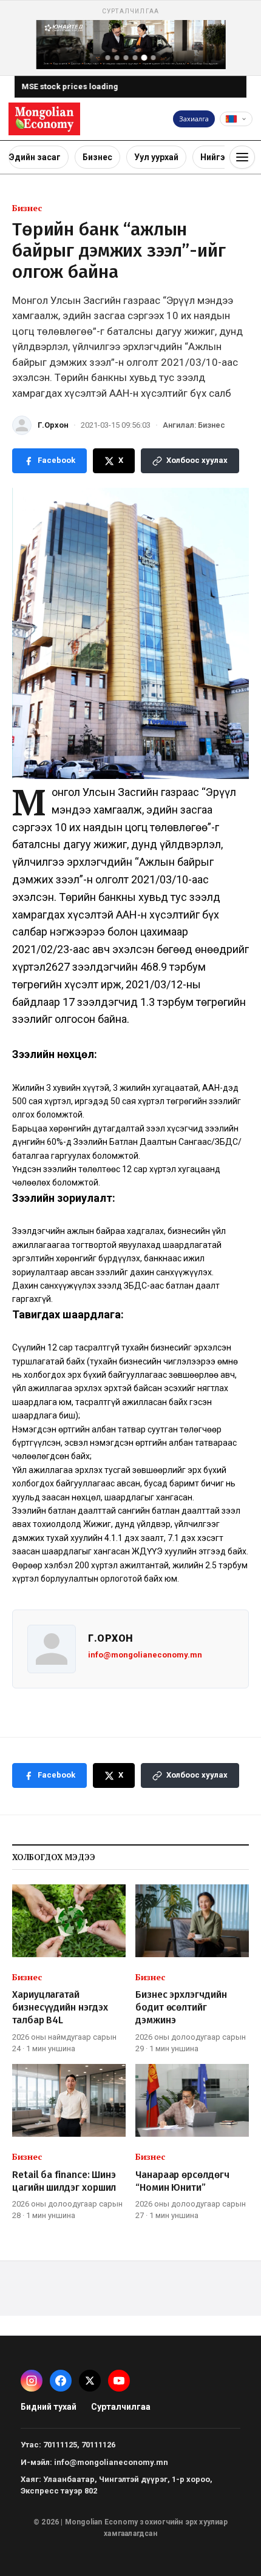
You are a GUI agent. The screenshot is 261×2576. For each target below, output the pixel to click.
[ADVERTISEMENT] (130, 38)
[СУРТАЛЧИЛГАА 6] (154, 58)
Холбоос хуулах (197, 460)
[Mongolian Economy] (44, 119)
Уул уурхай (156, 157)
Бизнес (97, 157)
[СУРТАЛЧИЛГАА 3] (126, 58)
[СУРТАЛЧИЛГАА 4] (135, 58)
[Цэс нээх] (242, 157)
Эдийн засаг (35, 157)
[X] (90, 2381)
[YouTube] (119, 2381)
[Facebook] (61, 2381)
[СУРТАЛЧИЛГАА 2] (117, 58)
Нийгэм (216, 157)
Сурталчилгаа (121, 2407)
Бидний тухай (49, 2407)
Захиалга (194, 119)
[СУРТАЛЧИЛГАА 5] (144, 58)
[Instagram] (32, 2381)
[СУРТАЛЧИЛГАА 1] (108, 58)
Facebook (56, 460)
